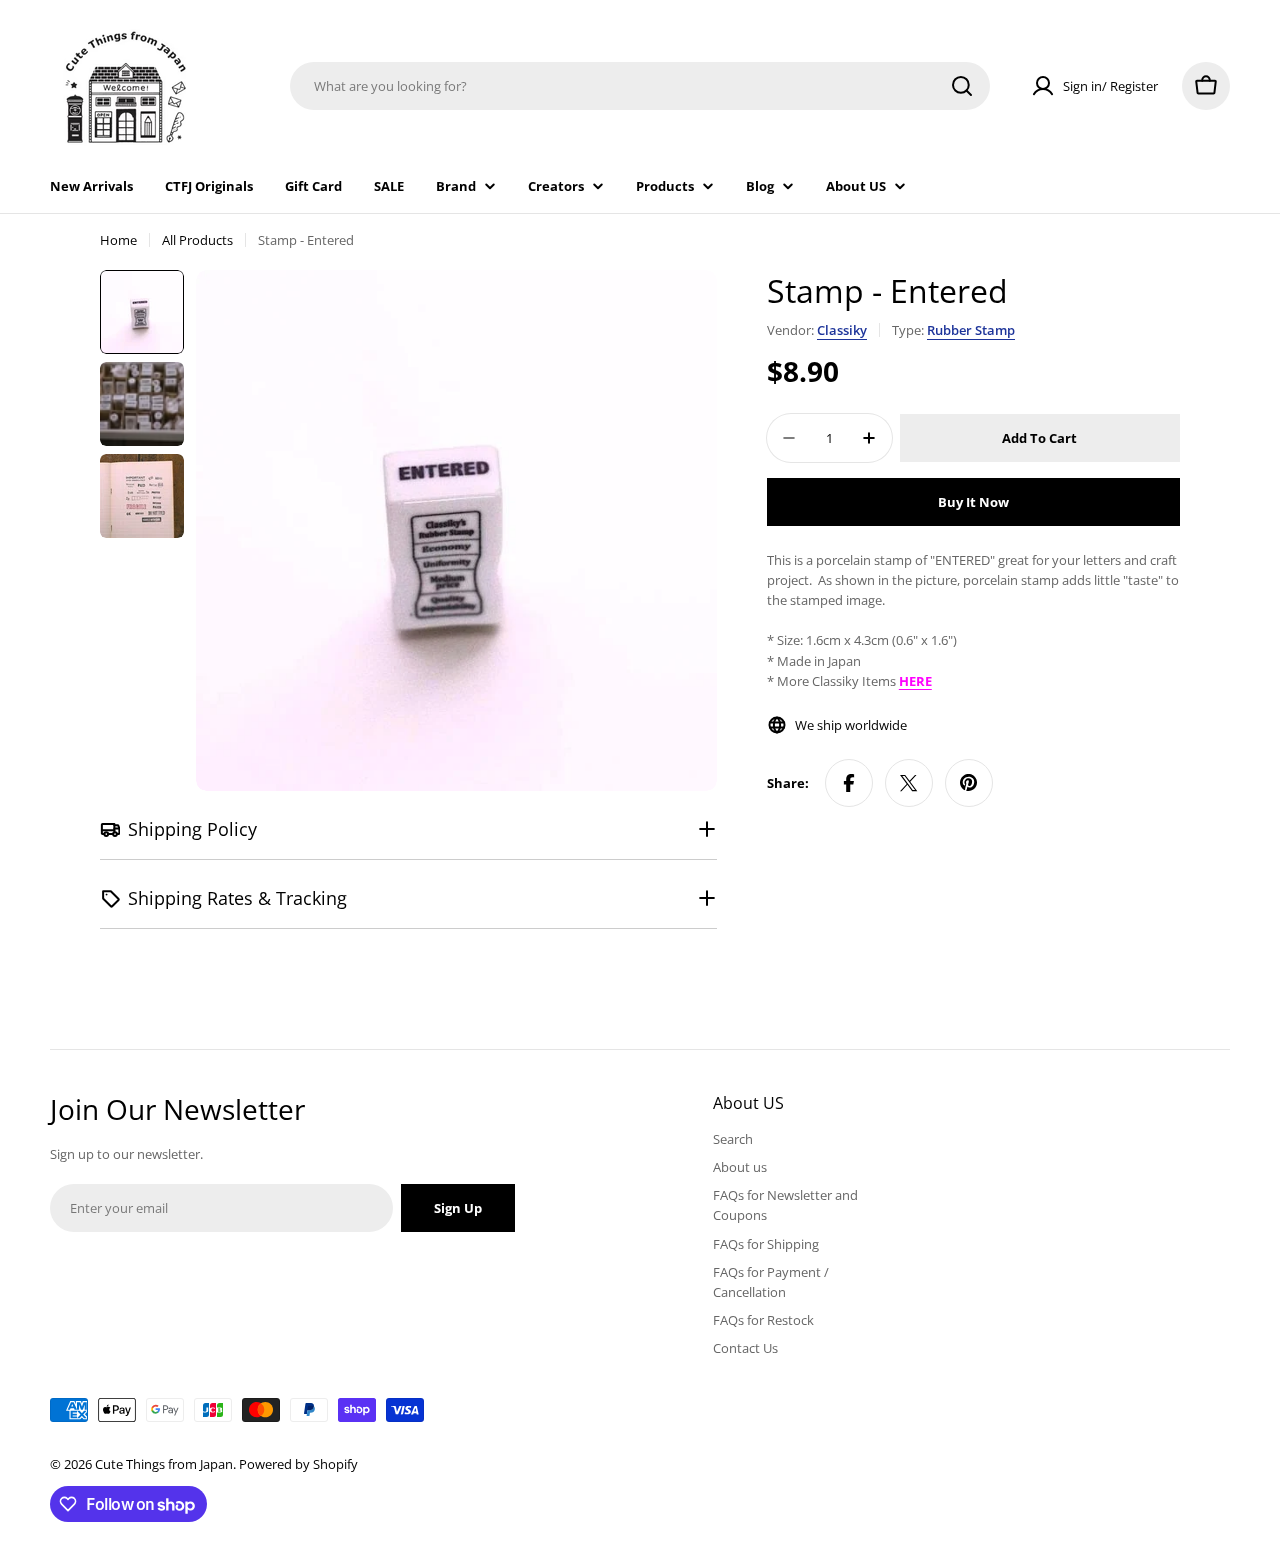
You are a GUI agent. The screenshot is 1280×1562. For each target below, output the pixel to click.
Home (118, 240)
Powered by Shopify (298, 1464)
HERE (915, 681)
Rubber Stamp (971, 330)
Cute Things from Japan (164, 1464)
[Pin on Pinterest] (969, 783)
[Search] (962, 86)
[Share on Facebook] (849, 783)
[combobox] (640, 86)
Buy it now (973, 502)
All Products (197, 240)
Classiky (842, 330)
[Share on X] (909, 783)
